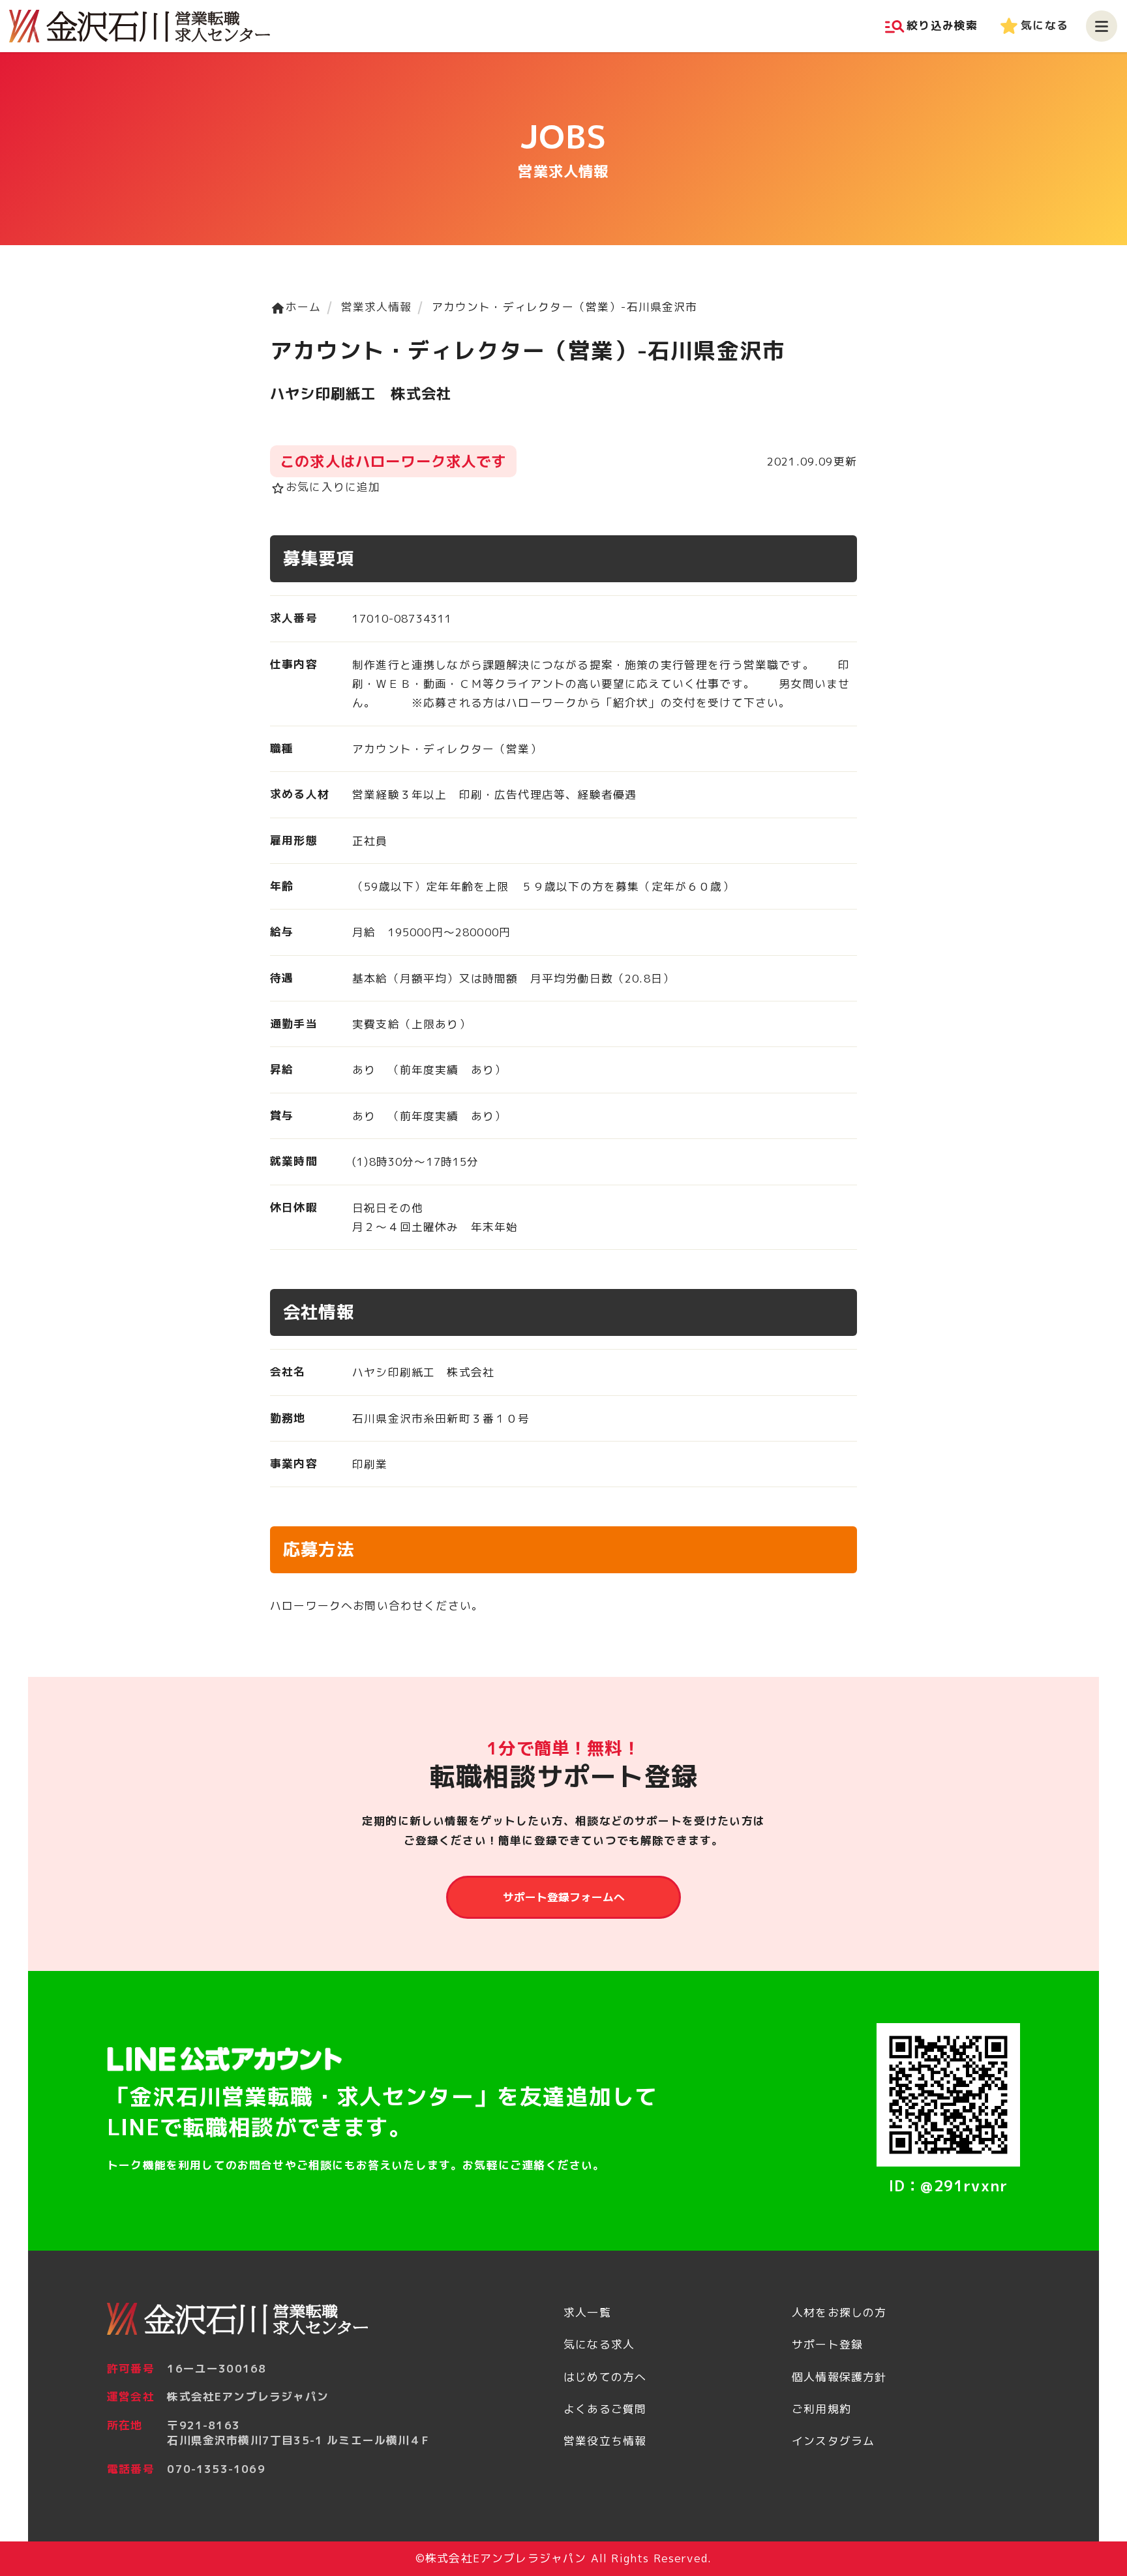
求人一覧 (587, 2312)
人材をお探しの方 (839, 2312)
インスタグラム (833, 2441)
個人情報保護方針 (839, 2377)
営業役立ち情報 (605, 2441)
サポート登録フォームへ (564, 1897)
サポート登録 (827, 2344)
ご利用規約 (821, 2409)
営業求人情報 (377, 307)
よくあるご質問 (605, 2409)
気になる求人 (599, 2344)
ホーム (296, 307)
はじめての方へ (605, 2377)
